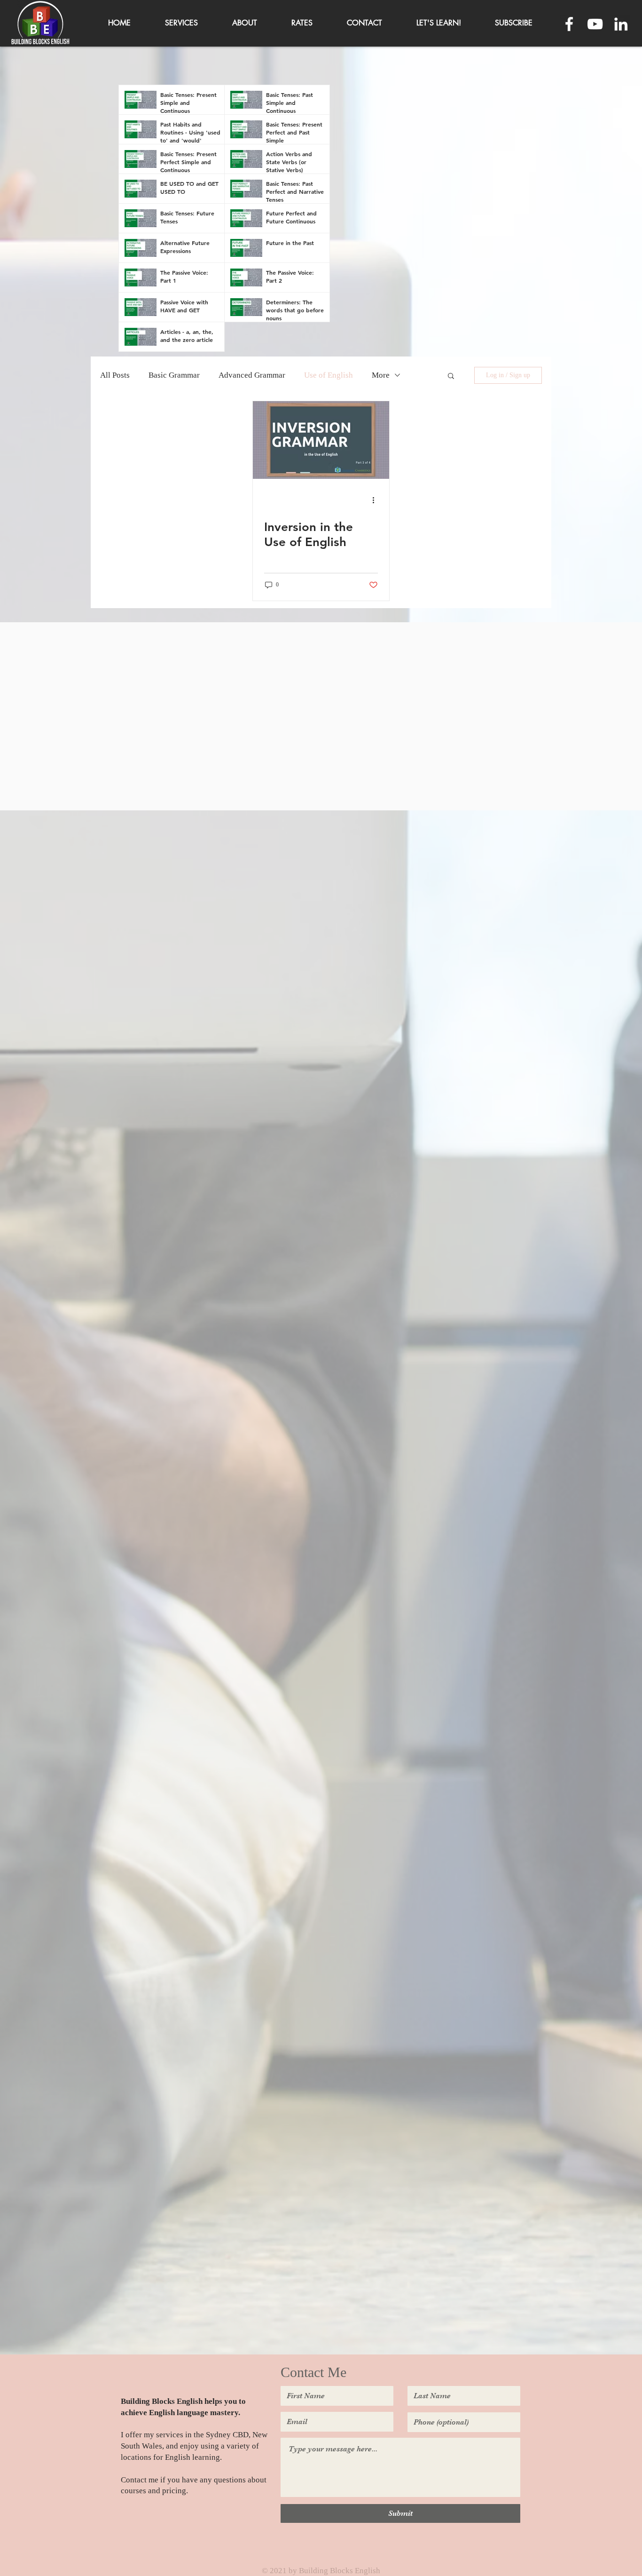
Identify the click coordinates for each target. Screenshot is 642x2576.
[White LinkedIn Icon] (621, 24)
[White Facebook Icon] (569, 24)
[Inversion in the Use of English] (321, 440)
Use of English (329, 375)
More (381, 375)
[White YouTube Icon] (595, 24)
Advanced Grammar (252, 375)
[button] (514, 23)
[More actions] (376, 500)
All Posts (115, 375)
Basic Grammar (174, 375)
